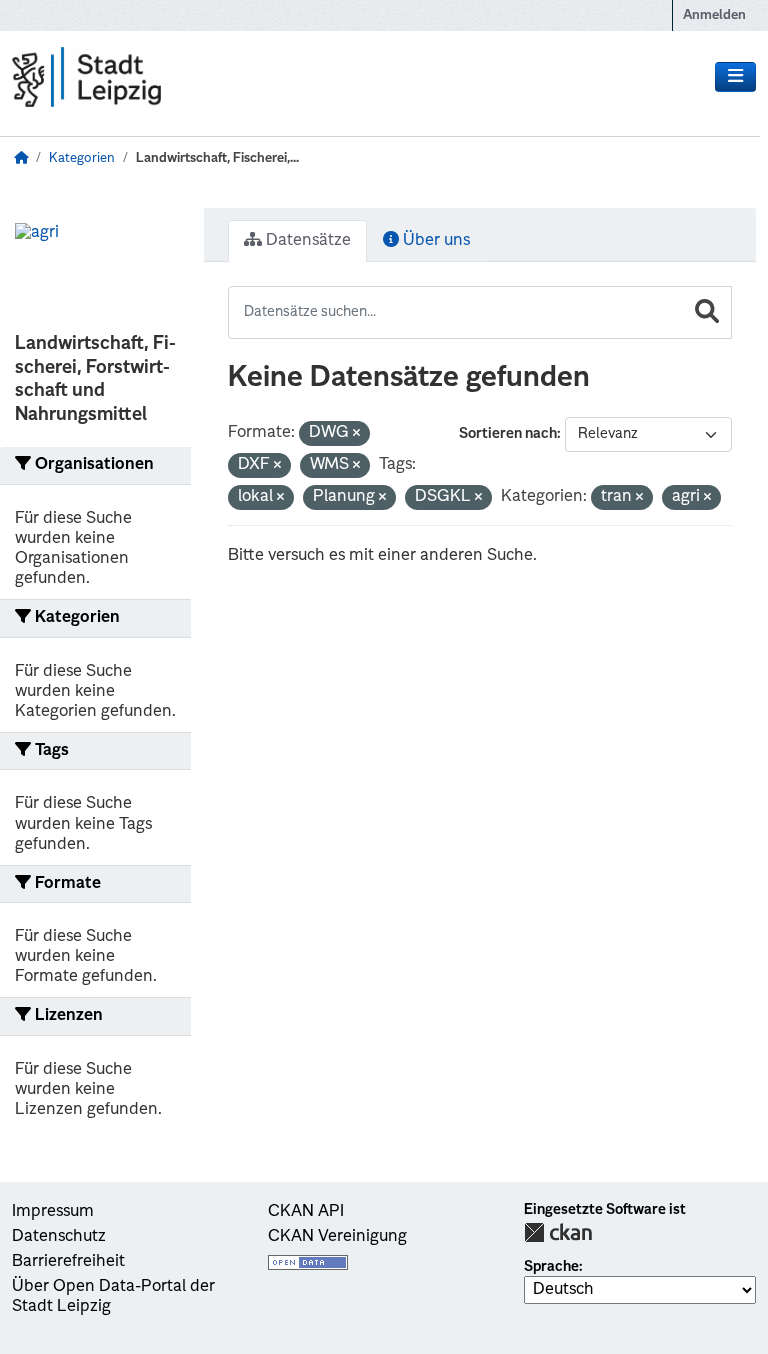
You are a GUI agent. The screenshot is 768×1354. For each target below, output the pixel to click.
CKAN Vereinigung (337, 1237)
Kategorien (82, 158)
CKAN (558, 1232)
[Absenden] (707, 312)
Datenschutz (59, 1237)
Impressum (53, 1212)
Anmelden (714, 15)
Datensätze (306, 241)
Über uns (434, 241)
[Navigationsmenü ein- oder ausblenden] (735, 77)
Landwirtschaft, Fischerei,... (217, 158)
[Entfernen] (356, 434)
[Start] (21, 158)
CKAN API (306, 1212)
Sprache (551, 1267)
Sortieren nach (508, 434)
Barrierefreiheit (68, 1262)
